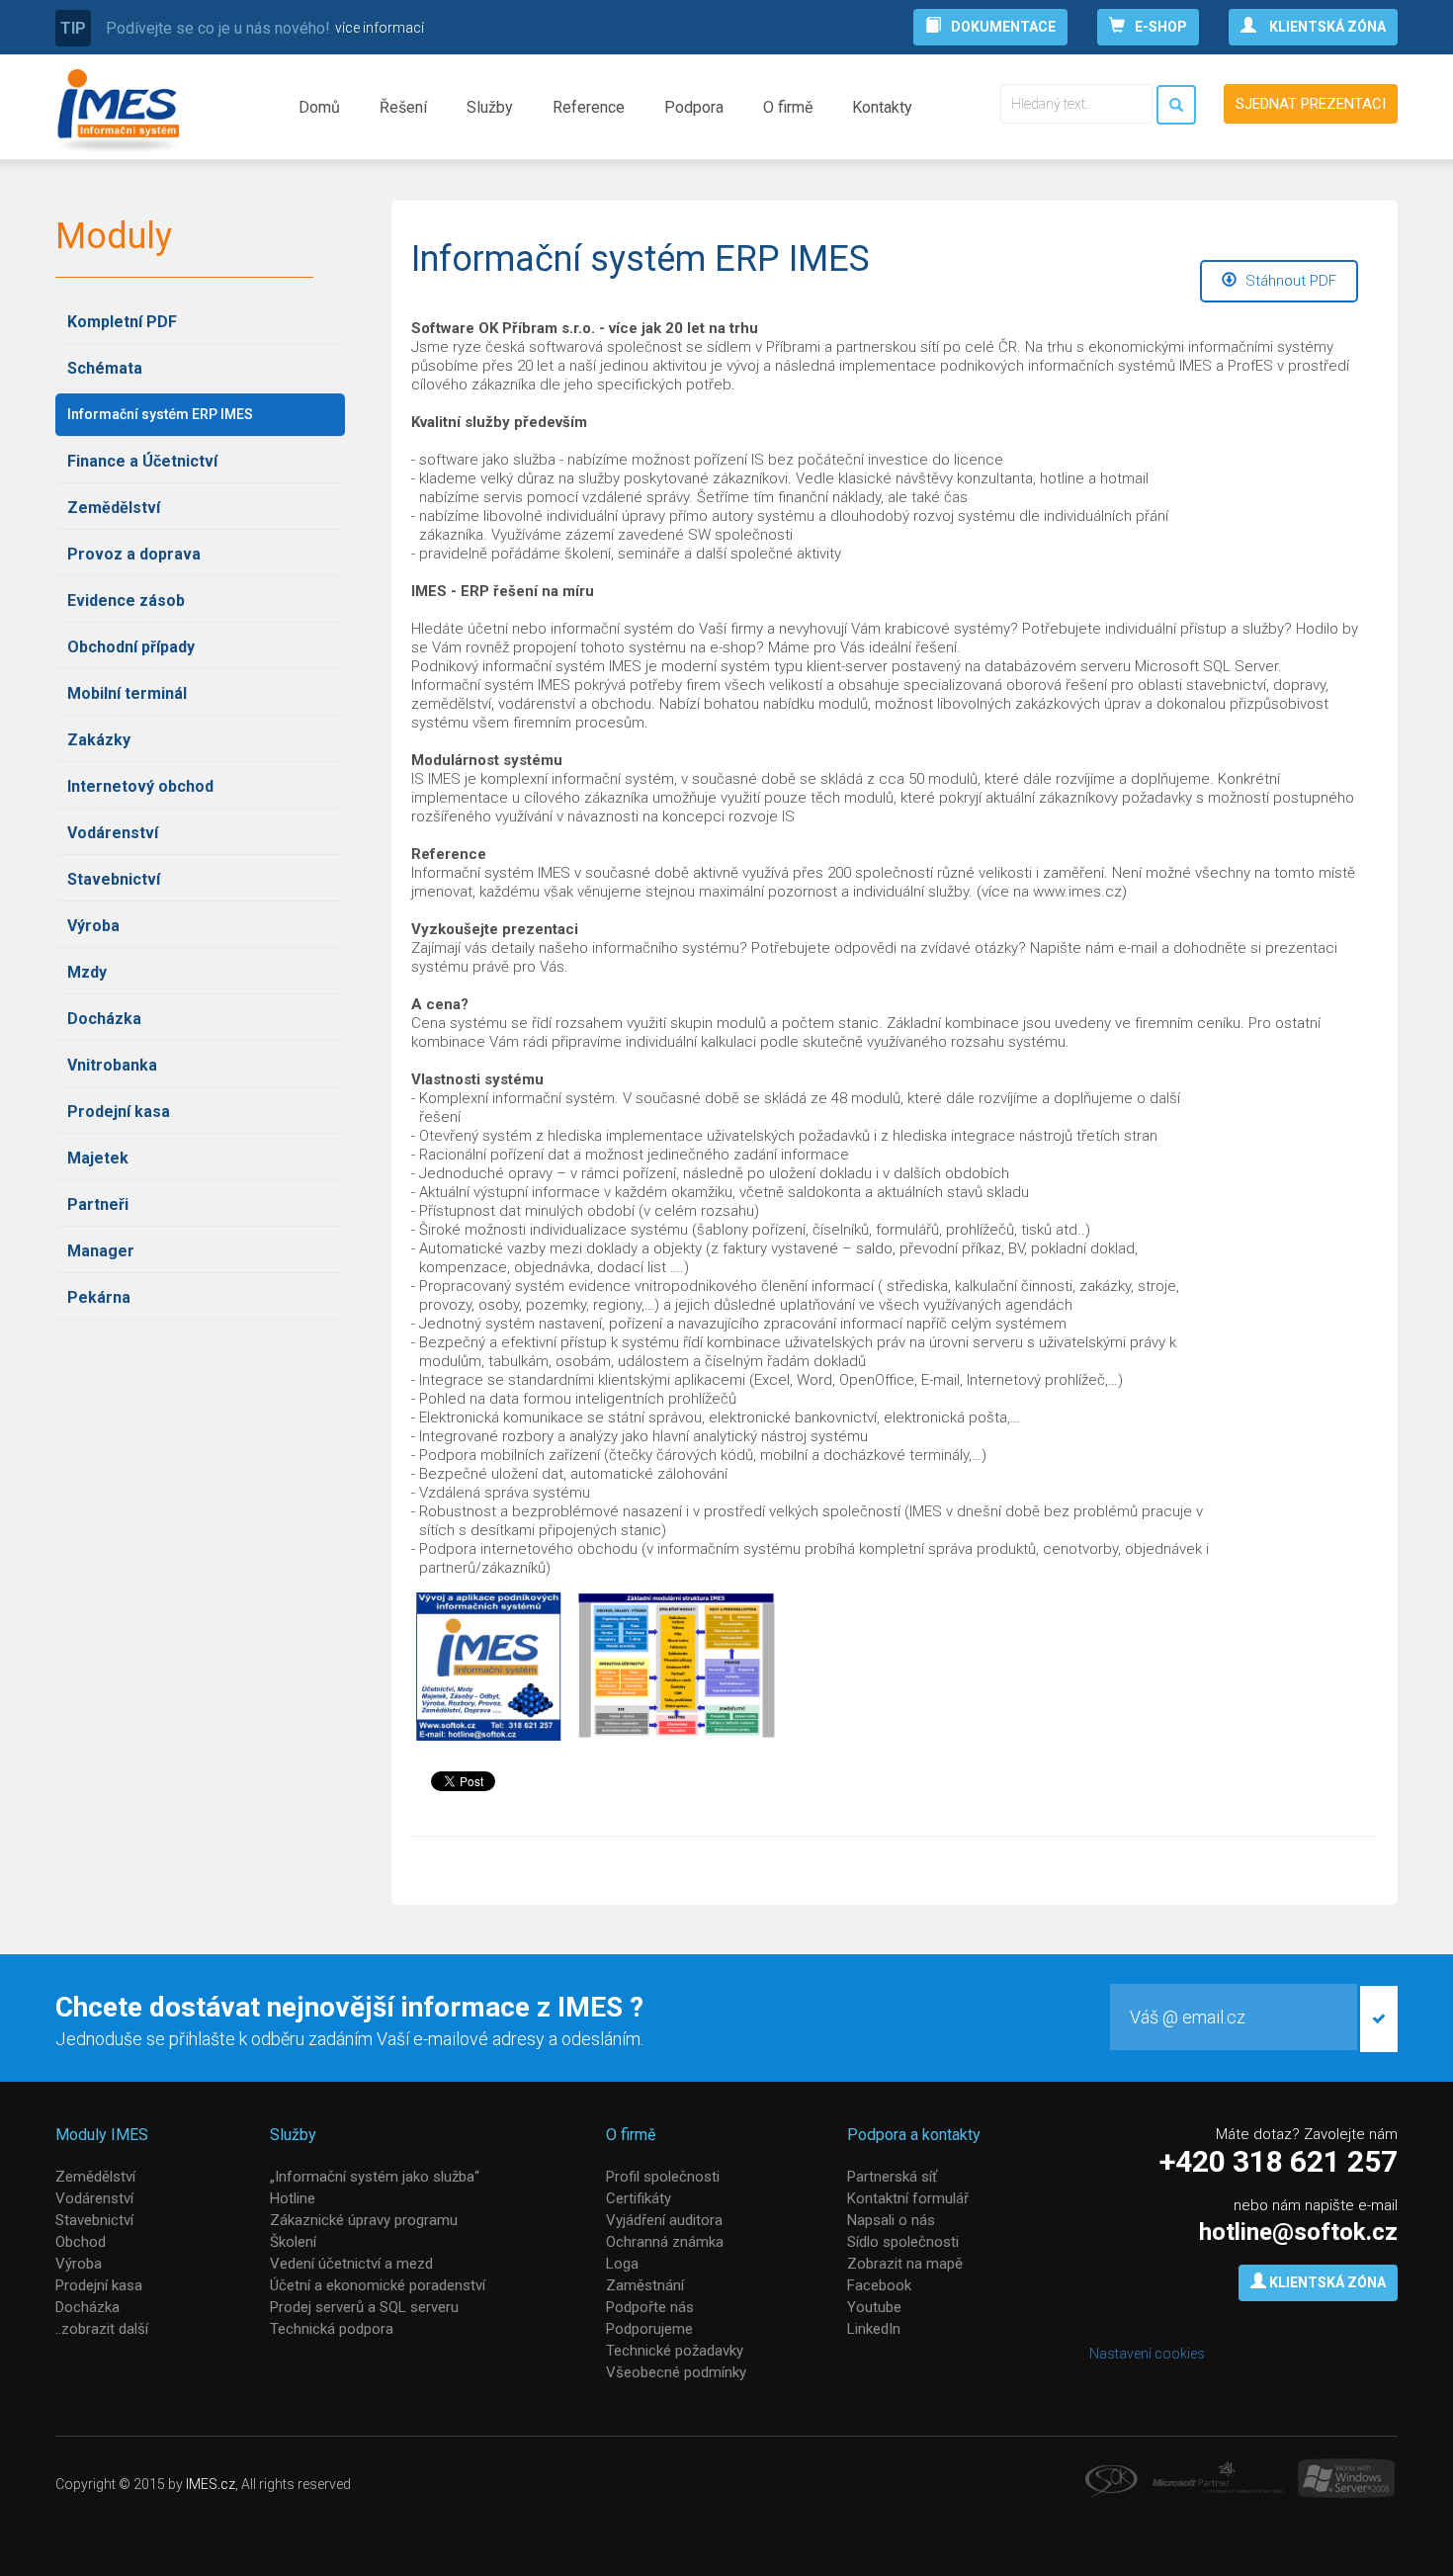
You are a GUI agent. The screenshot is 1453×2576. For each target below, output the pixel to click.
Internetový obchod (140, 786)
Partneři (98, 1204)
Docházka (104, 1019)
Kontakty (882, 107)
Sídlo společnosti (903, 2242)
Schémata (105, 368)
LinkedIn (874, 2329)
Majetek (98, 1158)
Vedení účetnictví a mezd (351, 2264)
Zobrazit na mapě (905, 2264)
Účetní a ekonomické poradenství (378, 2285)
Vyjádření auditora (664, 2220)
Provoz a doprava (134, 554)
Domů (319, 107)
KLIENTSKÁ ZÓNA (1326, 27)
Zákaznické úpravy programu (364, 2220)
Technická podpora (332, 2329)
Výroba (93, 926)
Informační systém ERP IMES (160, 414)
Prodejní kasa (119, 1112)
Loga (622, 2264)
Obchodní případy (131, 647)
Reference (589, 107)
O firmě (788, 107)
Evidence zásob (126, 601)
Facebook (879, 2285)
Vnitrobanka (112, 1065)
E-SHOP (1161, 27)
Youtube (874, 2307)
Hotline (293, 2198)
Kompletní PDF (122, 322)
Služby (490, 107)
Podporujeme (649, 2329)
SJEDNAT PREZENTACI (1311, 104)
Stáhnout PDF (1289, 281)
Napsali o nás (891, 2220)
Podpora (694, 107)
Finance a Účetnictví (142, 461)
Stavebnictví (114, 879)
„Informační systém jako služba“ (375, 2177)
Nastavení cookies (1147, 2354)
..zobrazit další (102, 2329)
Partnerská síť (892, 2177)
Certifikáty (639, 2198)
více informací (380, 28)
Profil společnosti (663, 2177)
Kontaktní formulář (908, 2198)
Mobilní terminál (127, 693)
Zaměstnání (645, 2285)
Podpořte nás (650, 2307)
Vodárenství (113, 833)
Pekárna (99, 1297)
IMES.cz (211, 2484)
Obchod (81, 2242)
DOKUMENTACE (1003, 27)
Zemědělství (114, 508)
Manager (101, 1251)
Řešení (403, 107)
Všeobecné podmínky (676, 2372)
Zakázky (99, 740)
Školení (293, 2242)
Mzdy (87, 972)
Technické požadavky (675, 2351)
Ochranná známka (665, 2242)
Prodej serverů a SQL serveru (364, 2307)
